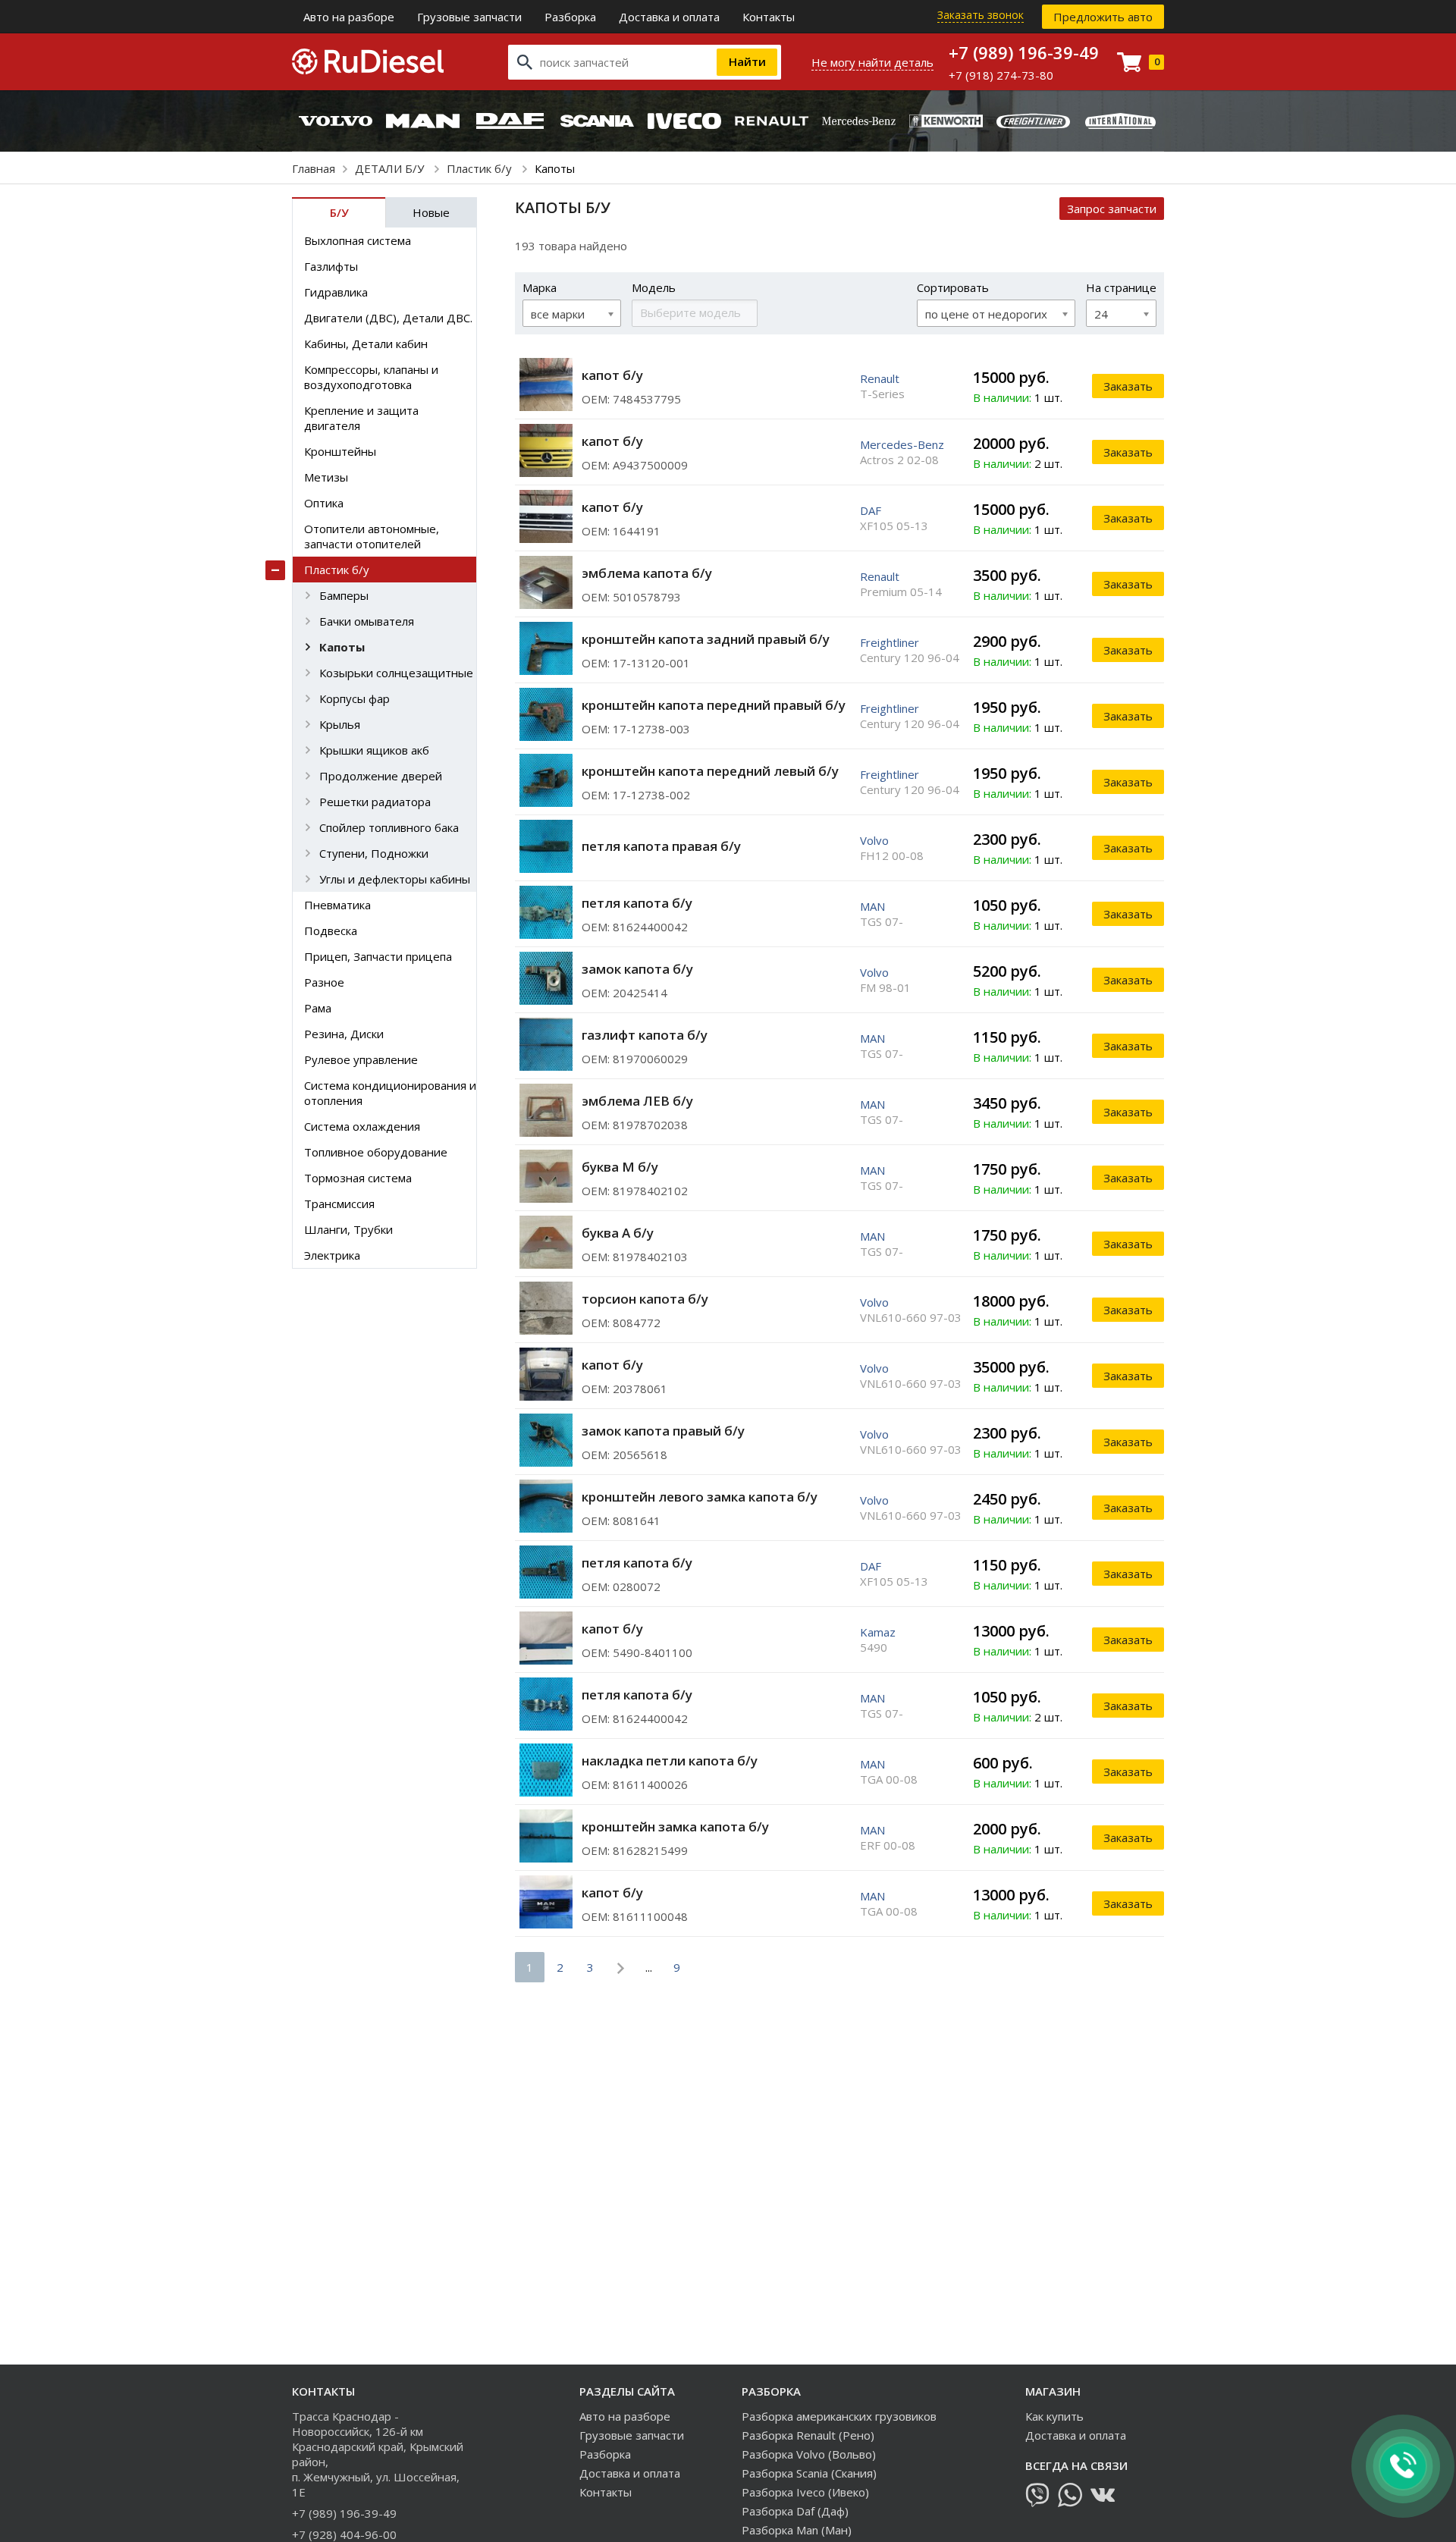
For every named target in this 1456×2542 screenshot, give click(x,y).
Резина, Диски (344, 1034)
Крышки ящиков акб (374, 750)
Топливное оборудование (376, 1152)
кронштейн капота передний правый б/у (714, 705)
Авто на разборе (349, 17)
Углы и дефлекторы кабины (395, 879)
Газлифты (331, 266)
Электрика (332, 1255)
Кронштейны (340, 451)
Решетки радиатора (375, 802)
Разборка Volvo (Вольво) (809, 2454)
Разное (324, 982)
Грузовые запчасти (469, 17)
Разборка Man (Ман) (797, 2530)
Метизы (326, 477)
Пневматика (337, 905)
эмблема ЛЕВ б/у (637, 1101)
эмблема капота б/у (647, 573)
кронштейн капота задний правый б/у (706, 639)
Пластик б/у (481, 168)
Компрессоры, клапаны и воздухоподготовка (371, 377)
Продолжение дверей (381, 776)
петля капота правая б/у (661, 846)
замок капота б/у (637, 969)
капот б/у (612, 375)
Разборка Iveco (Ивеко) (805, 2492)
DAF (871, 510)
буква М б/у (620, 1167)
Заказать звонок (981, 15)
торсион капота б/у (645, 1299)
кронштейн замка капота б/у (675, 1826)
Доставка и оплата (669, 17)
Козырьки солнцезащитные (396, 673)
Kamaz (878, 1632)
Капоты (342, 647)
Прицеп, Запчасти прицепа (378, 956)
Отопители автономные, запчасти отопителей (372, 536)
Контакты (769, 17)
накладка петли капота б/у (670, 1761)
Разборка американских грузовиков (839, 2416)
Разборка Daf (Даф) (795, 2511)
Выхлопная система (358, 240)
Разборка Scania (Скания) (809, 2473)
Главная (314, 168)
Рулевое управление (361, 1059)
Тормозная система (358, 1178)
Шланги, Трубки (348, 1229)
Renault (880, 378)
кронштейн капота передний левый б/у (710, 771)
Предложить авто (1103, 17)
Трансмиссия (339, 1204)
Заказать (1128, 386)
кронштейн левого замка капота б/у (700, 1497)
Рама (318, 1008)
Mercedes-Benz (902, 444)
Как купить (1054, 2416)
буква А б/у (618, 1233)
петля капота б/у (637, 903)
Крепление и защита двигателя (361, 418)
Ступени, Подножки (374, 853)
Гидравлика (336, 292)
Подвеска (331, 930)
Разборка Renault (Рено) (808, 2435)
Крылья (340, 724)
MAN (872, 906)
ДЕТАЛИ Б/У (391, 168)
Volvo (874, 840)
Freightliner (890, 642)
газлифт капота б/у (645, 1035)
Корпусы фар (355, 698)
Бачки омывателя (367, 621)
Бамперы (344, 595)
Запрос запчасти (1112, 209)
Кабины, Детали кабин (366, 344)
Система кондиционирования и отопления (390, 1093)
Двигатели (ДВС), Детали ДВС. (388, 318)
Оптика (324, 503)
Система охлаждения (362, 1126)
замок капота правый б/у (663, 1431)
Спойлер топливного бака (389, 827)
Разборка (570, 17)
